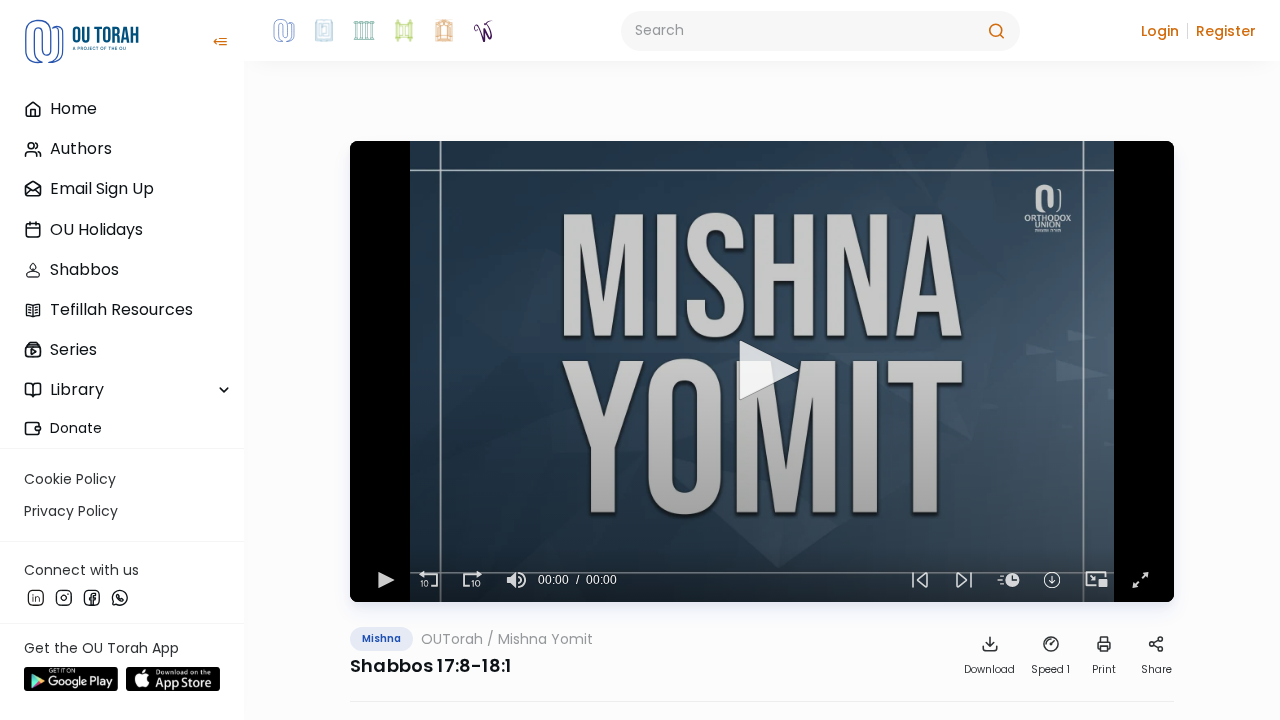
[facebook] (92, 597)
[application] (762, 371)
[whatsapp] (120, 597)
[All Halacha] (364, 31)
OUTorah (452, 639)
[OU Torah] (284, 31)
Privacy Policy (71, 511)
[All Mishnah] (324, 31)
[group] (516, 580)
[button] (1160, 31)
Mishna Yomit (545, 639)
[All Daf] (444, 31)
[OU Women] (484, 31)
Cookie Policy (70, 479)
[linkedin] (36, 597)
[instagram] (64, 597)
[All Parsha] (404, 31)
